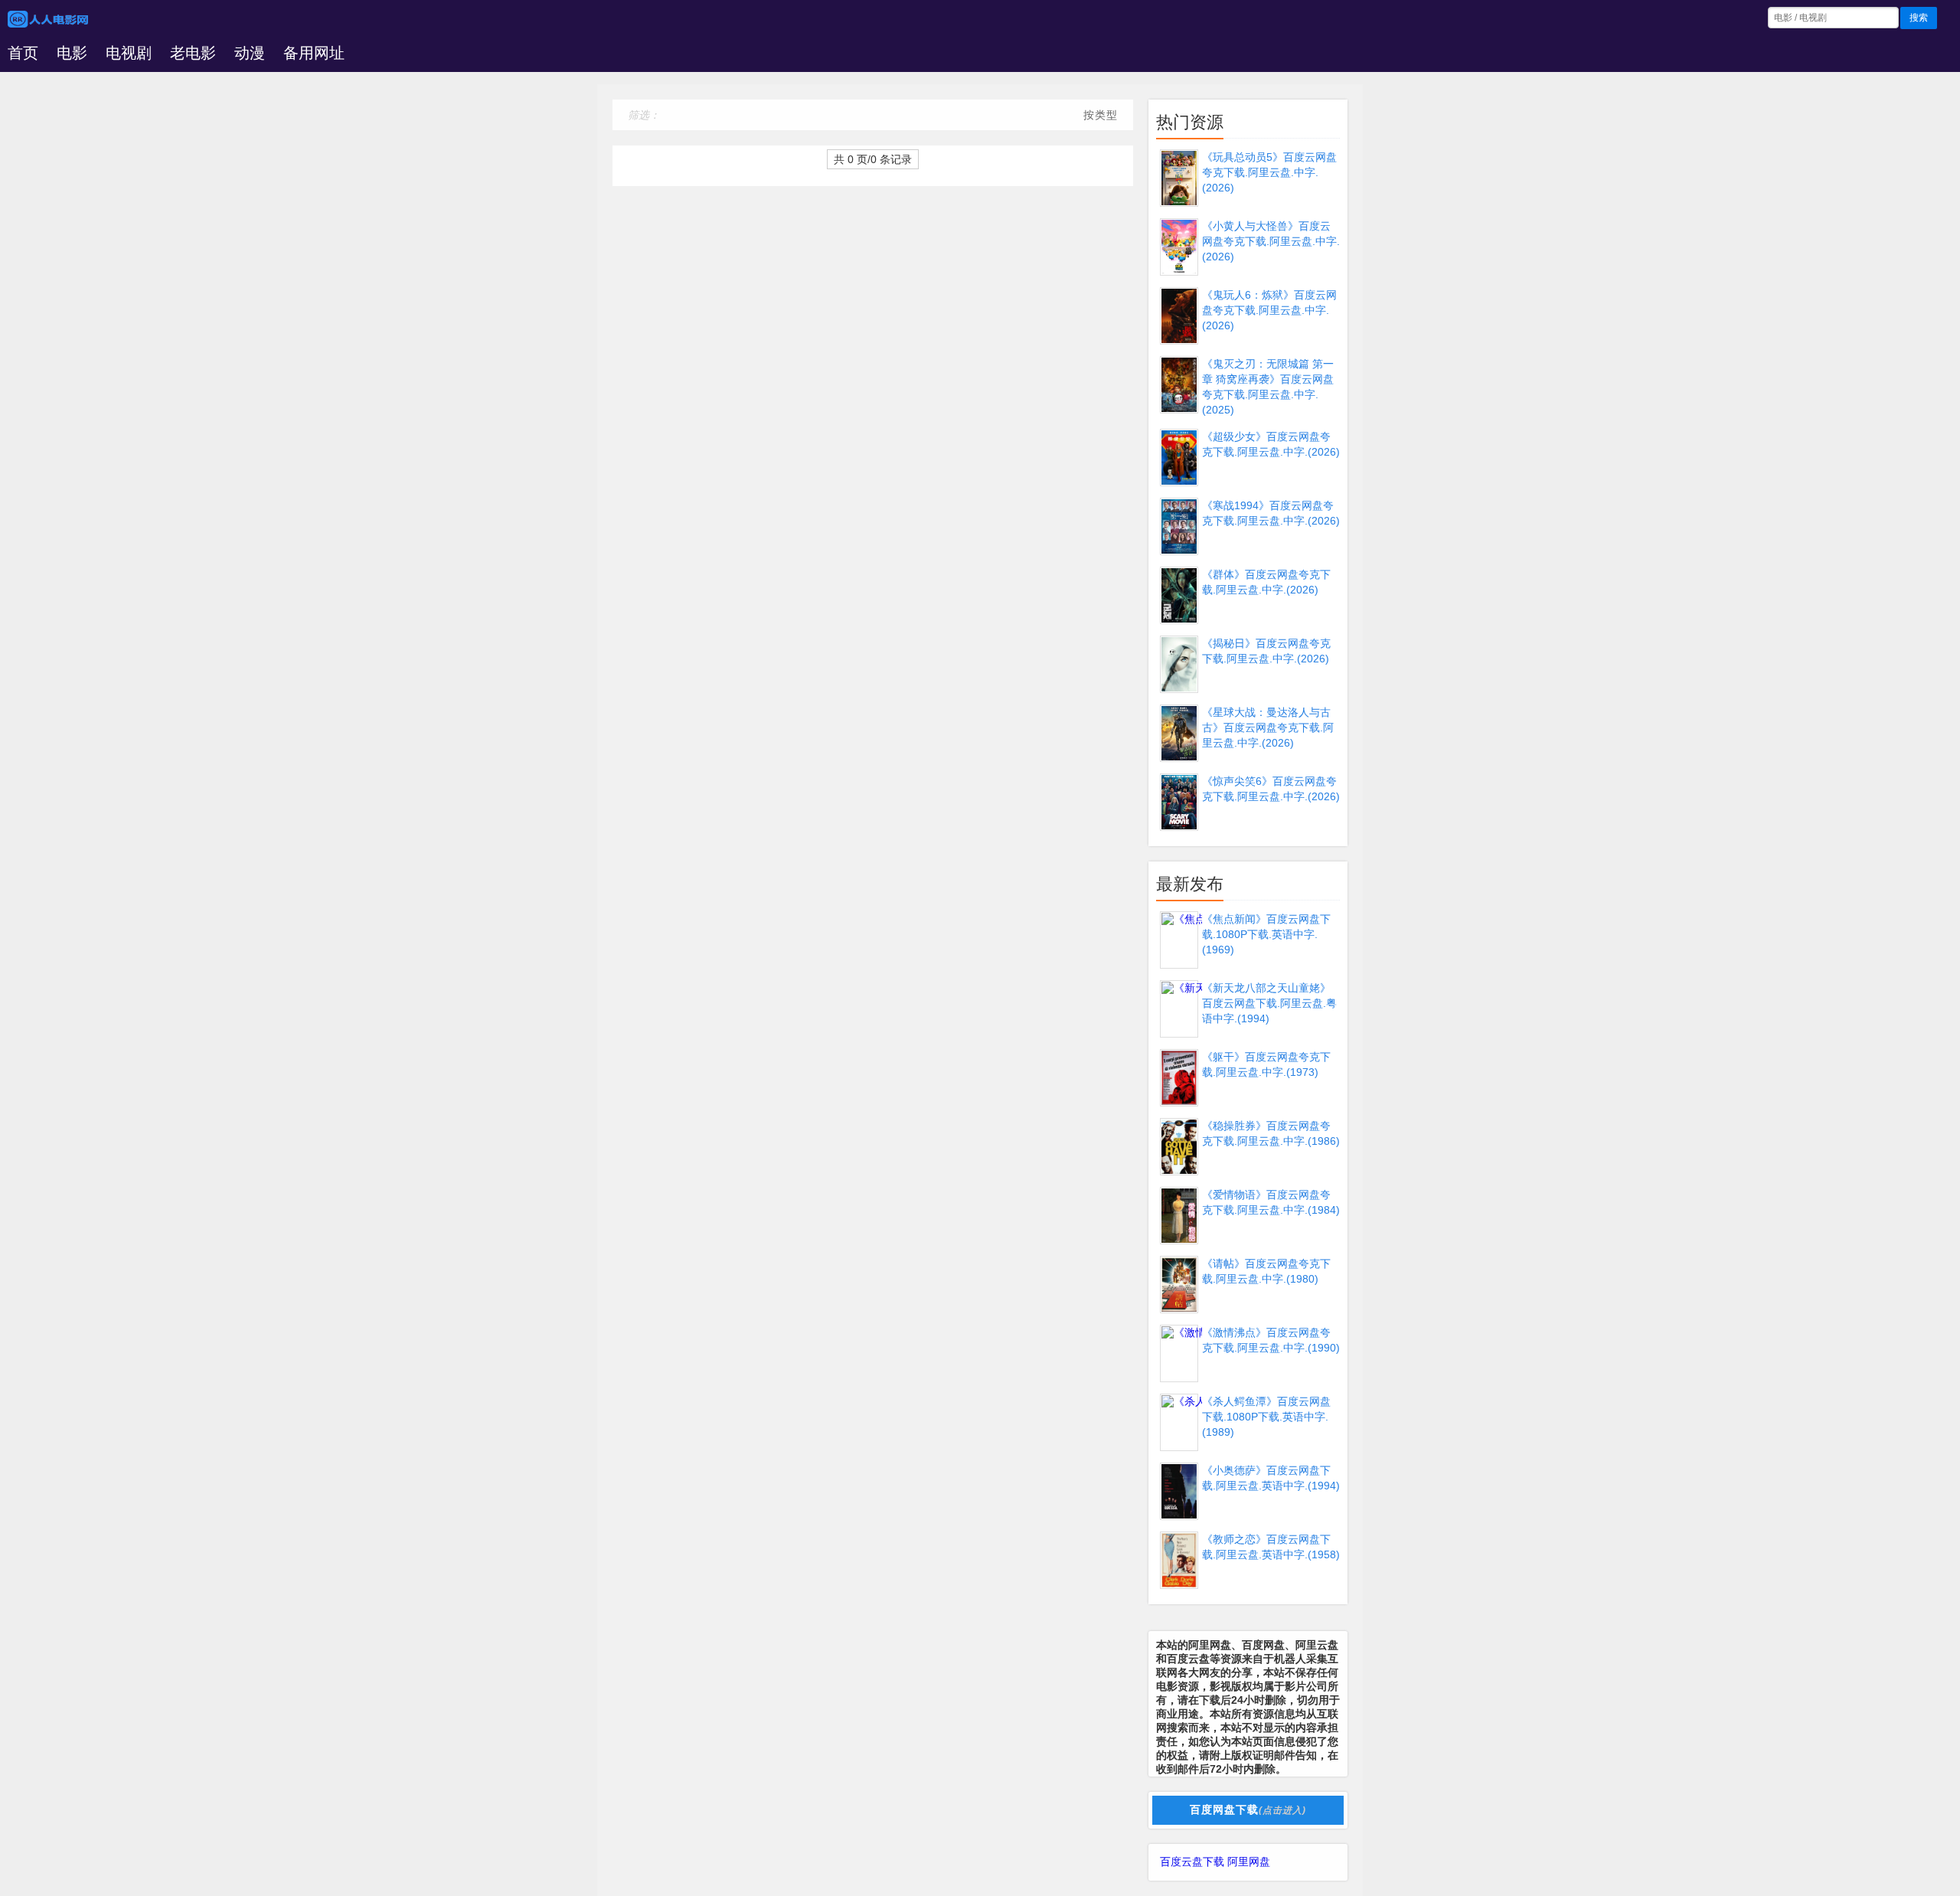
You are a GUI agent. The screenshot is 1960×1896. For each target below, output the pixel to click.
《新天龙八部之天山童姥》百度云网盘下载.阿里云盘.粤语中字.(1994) (1269, 1003)
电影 (72, 53)
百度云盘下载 (1192, 1862)
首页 (23, 53)
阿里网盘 (1249, 1862)
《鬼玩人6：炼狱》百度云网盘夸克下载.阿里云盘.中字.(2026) (1269, 310)
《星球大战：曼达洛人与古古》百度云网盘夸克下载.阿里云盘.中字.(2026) (1268, 727)
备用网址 (314, 53)
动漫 (250, 53)
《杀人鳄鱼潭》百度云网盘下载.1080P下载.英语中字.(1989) (1266, 1417)
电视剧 (129, 53)
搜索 (1919, 18)
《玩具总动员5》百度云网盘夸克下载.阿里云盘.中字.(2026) (1269, 172)
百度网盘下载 (1248, 1809)
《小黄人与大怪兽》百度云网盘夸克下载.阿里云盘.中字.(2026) (1271, 241)
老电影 (193, 53)
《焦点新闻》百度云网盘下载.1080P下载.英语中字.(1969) (1266, 934)
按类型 (1101, 115)
